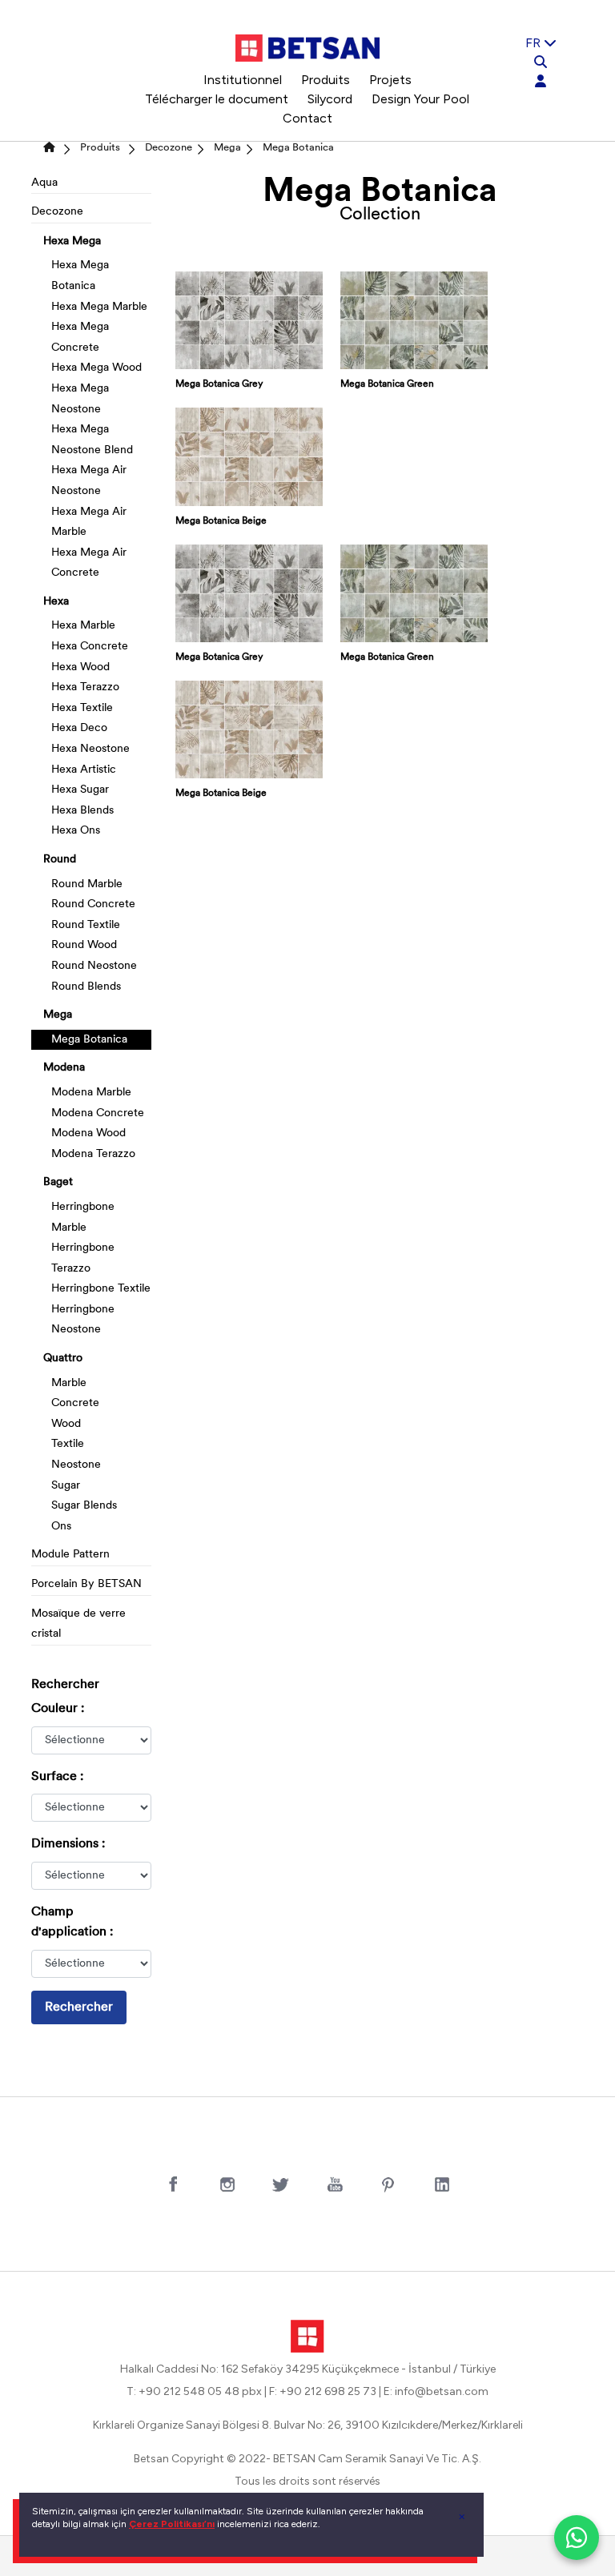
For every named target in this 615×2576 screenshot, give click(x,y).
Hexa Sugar (80, 790)
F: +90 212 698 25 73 (323, 2391)
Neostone (76, 1465)
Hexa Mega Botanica (80, 276)
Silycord (330, 99)
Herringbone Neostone (83, 1320)
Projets (390, 80)
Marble (69, 1383)
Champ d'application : (72, 1923)
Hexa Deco (79, 728)
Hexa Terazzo (85, 687)
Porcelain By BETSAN (86, 1584)
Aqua (44, 183)
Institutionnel (243, 80)
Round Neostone (94, 966)
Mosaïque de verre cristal (78, 1624)
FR (535, 43)
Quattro (63, 1358)
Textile (68, 1444)
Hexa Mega (72, 241)
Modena (64, 1068)
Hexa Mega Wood (96, 368)
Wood (66, 1424)
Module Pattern (70, 1555)
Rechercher (79, 2007)
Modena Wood (88, 1133)
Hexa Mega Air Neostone (89, 481)
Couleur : (58, 1709)
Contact (307, 118)
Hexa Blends (82, 811)
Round (60, 860)
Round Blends (86, 987)
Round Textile (86, 925)
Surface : (57, 1777)
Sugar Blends (84, 1506)
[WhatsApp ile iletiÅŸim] (577, 2538)
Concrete (75, 1403)
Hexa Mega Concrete (80, 338)
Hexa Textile (82, 708)
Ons (61, 1527)
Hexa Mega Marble (99, 307)
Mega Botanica (298, 148)
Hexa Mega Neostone (80, 399)
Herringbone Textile (101, 1289)
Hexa (56, 602)
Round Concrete (93, 904)
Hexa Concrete (90, 647)
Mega (227, 148)
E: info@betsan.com (436, 2391)
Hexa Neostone (90, 749)
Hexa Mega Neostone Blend (92, 440)
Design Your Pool (420, 99)
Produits (326, 80)
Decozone (169, 148)
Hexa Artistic (84, 770)
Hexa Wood (80, 667)
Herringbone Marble (83, 1218)
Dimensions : (68, 1844)
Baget (58, 1182)
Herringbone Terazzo (83, 1258)
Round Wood (84, 945)
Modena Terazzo (93, 1154)
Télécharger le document (217, 99)
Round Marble (87, 884)
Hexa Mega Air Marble (89, 522)
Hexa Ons (76, 831)
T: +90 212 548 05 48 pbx (194, 2391)
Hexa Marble (83, 626)
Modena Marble (91, 1093)
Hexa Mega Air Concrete (89, 563)
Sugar (66, 1486)
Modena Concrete (98, 1113)
